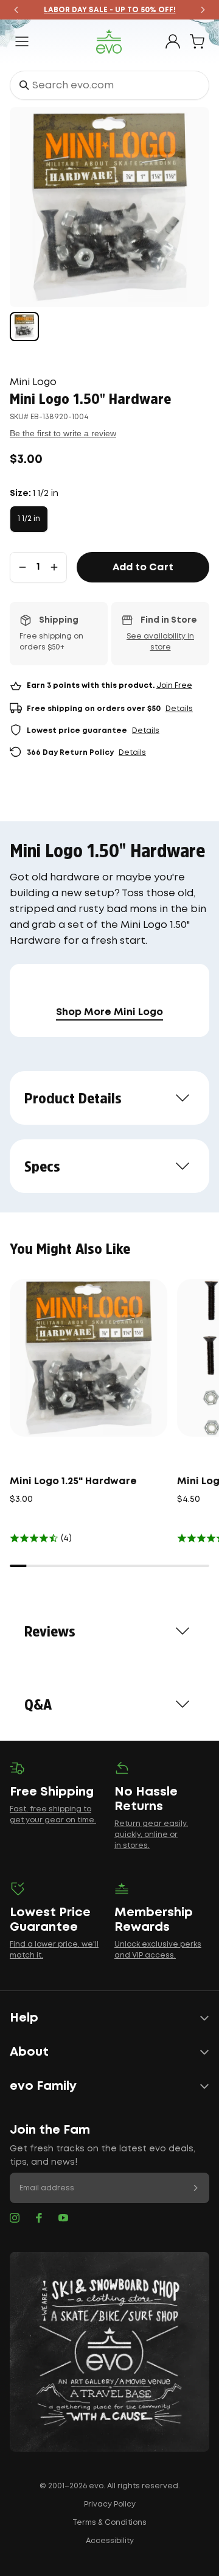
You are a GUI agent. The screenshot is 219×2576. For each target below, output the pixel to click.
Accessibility (110, 2541)
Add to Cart (143, 568)
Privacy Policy (110, 2504)
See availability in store (160, 642)
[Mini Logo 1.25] (89, 1358)
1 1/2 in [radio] (29, 519)
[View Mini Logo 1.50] (24, 327)
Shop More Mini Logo (109, 1012)
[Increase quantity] (54, 567)
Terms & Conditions (109, 2523)
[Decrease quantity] (23, 567)
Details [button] (179, 709)
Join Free (174, 686)
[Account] (173, 41)
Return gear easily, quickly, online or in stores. (151, 1835)
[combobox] (109, 85)
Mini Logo (33, 382)
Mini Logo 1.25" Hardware (73, 1481)
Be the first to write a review (63, 433)
